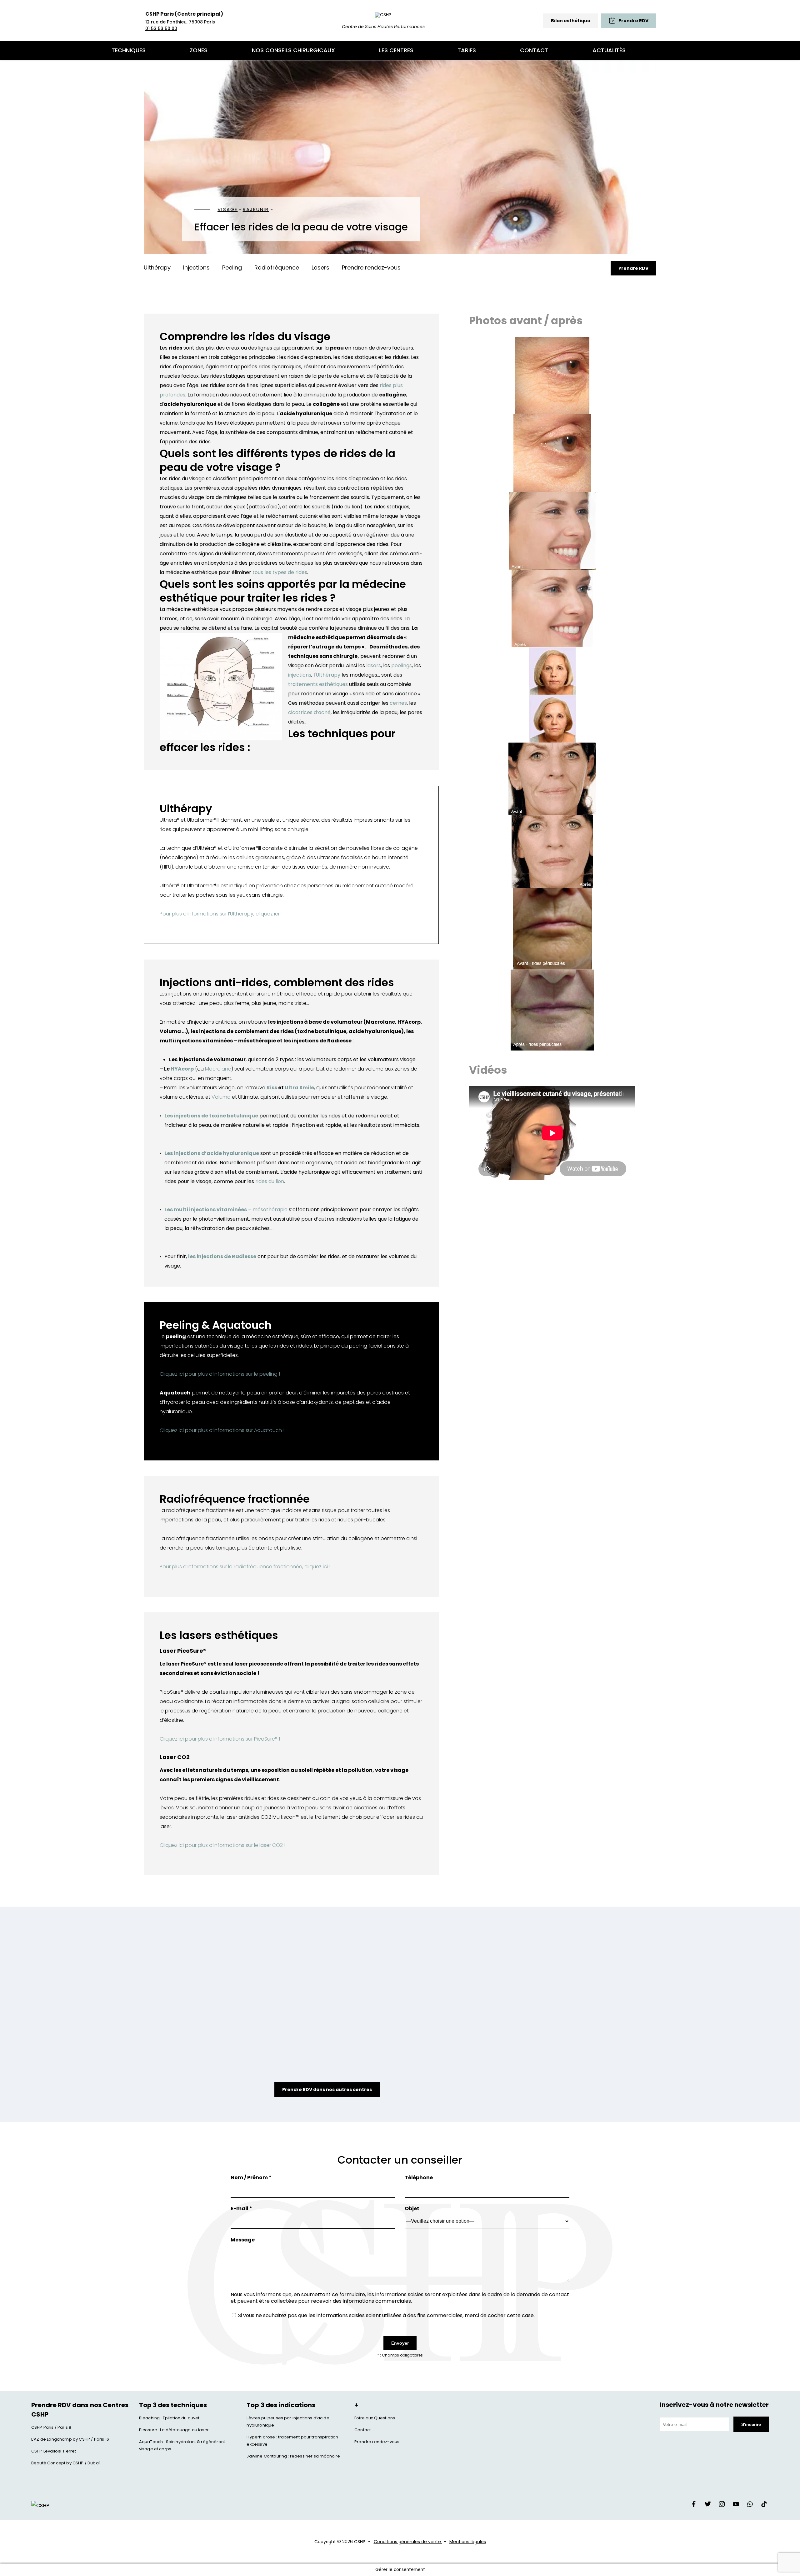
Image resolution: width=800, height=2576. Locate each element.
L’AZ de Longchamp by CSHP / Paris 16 (70, 2439)
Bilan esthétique (571, 21)
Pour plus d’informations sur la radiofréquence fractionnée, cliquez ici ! (245, 1567)
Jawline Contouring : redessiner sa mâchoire (293, 2456)
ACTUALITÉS (609, 50)
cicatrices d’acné (309, 712)
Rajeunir (256, 209)
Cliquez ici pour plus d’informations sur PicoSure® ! (220, 1739)
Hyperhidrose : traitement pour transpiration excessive (292, 2441)
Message (243, 2240)
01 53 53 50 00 (161, 28)
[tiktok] (764, 2506)
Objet (412, 2208)
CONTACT (534, 50)
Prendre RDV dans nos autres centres (327, 2090)
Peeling (232, 267)
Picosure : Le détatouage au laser (174, 2430)
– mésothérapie (268, 1210)
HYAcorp (182, 1069)
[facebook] (694, 2506)
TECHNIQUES (129, 50)
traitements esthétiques (318, 684)
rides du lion (270, 1181)
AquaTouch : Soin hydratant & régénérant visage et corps (182, 2445)
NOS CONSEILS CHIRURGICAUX (293, 50)
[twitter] (708, 2506)
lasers (373, 665)
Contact (363, 2430)
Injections (196, 267)
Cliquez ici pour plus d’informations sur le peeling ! (220, 1374)
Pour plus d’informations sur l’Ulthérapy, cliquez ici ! (221, 914)
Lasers (320, 267)
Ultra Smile (299, 1088)
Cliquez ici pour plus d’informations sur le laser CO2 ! (222, 1845)
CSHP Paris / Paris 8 (51, 2427)
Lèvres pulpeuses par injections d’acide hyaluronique (288, 2422)
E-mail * (241, 2208)
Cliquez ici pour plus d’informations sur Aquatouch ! (222, 1430)
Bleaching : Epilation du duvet (169, 2418)
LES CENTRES (396, 50)
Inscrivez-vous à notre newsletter (714, 2405)
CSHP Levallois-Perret (54, 2451)
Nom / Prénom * (251, 2178)
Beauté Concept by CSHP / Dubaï (65, 2463)
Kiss (272, 1088)
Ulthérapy (157, 267)
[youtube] (736, 2506)
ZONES (199, 50)
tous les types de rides (280, 572)
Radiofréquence (277, 267)
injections (300, 675)
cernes (398, 703)
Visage (228, 209)
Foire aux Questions (375, 2418)
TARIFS (467, 50)
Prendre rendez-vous (371, 267)
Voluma (222, 1097)
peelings (401, 665)
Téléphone (419, 2178)
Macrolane (218, 1069)
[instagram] (722, 2506)
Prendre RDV (633, 268)
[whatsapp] (750, 2506)
